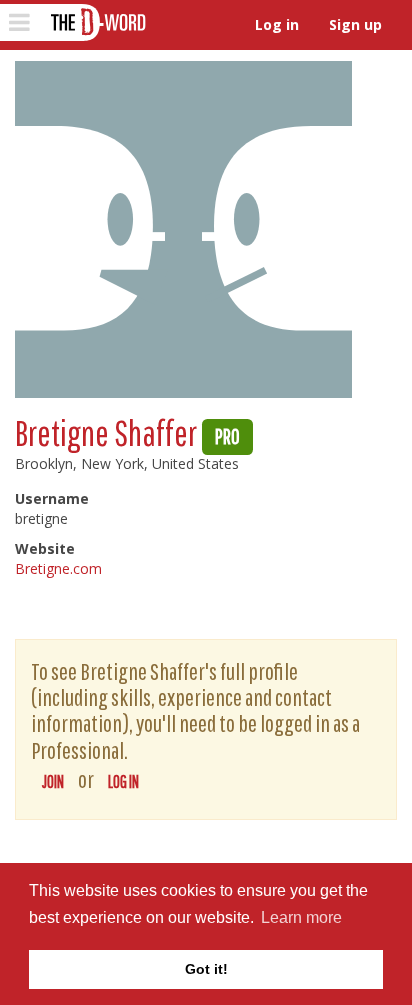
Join (53, 781)
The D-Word (96, 22)
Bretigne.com (58, 568)
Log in (277, 24)
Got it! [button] (206, 969)
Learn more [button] (301, 917)
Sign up (355, 24)
